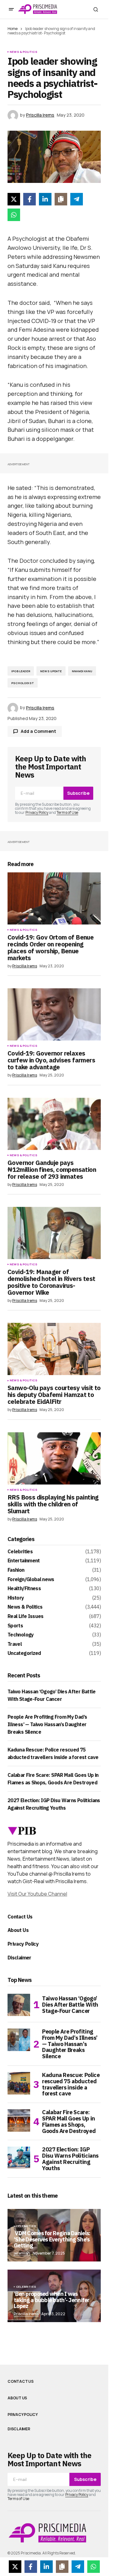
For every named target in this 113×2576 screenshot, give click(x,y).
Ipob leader (21, 671)
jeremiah (22, 2253)
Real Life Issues (26, 1616)
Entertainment (24, 1561)
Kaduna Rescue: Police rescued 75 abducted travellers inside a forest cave (71, 2084)
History (16, 1598)
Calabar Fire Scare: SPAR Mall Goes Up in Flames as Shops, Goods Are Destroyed (69, 2122)
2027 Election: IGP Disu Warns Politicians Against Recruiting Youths (70, 2159)
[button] (11, 9)
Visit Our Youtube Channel (37, 1894)
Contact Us (20, 1917)
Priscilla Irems (26, 2314)
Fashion (16, 1570)
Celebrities (20, 1552)
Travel (15, 1644)
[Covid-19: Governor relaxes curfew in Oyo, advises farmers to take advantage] (54, 1014)
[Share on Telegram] (77, 199)
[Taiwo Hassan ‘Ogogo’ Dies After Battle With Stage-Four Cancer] (19, 2005)
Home (13, 29)
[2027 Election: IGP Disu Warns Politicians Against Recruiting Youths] (19, 2158)
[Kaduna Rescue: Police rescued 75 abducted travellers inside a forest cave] (19, 2083)
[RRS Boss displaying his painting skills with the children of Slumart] (54, 1458)
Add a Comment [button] (38, 731)
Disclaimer (19, 1958)
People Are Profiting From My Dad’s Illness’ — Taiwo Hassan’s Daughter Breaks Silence (47, 1724)
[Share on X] (14, 199)
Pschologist (23, 683)
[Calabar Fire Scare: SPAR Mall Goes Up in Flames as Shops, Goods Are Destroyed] (19, 2120)
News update (51, 671)
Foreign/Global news (31, 1580)
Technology (21, 1635)
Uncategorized (24, 1653)
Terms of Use (67, 812)
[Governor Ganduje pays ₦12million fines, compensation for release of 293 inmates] (54, 1124)
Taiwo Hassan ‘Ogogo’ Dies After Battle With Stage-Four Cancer (70, 2005)
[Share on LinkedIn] (45, 199)
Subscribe (78, 793)
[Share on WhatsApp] (14, 215)
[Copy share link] (61, 199)
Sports (15, 1626)
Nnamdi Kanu (82, 671)
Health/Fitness (24, 1589)
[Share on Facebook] (30, 199)
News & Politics (24, 52)
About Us (18, 1930)
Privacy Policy (37, 812)
